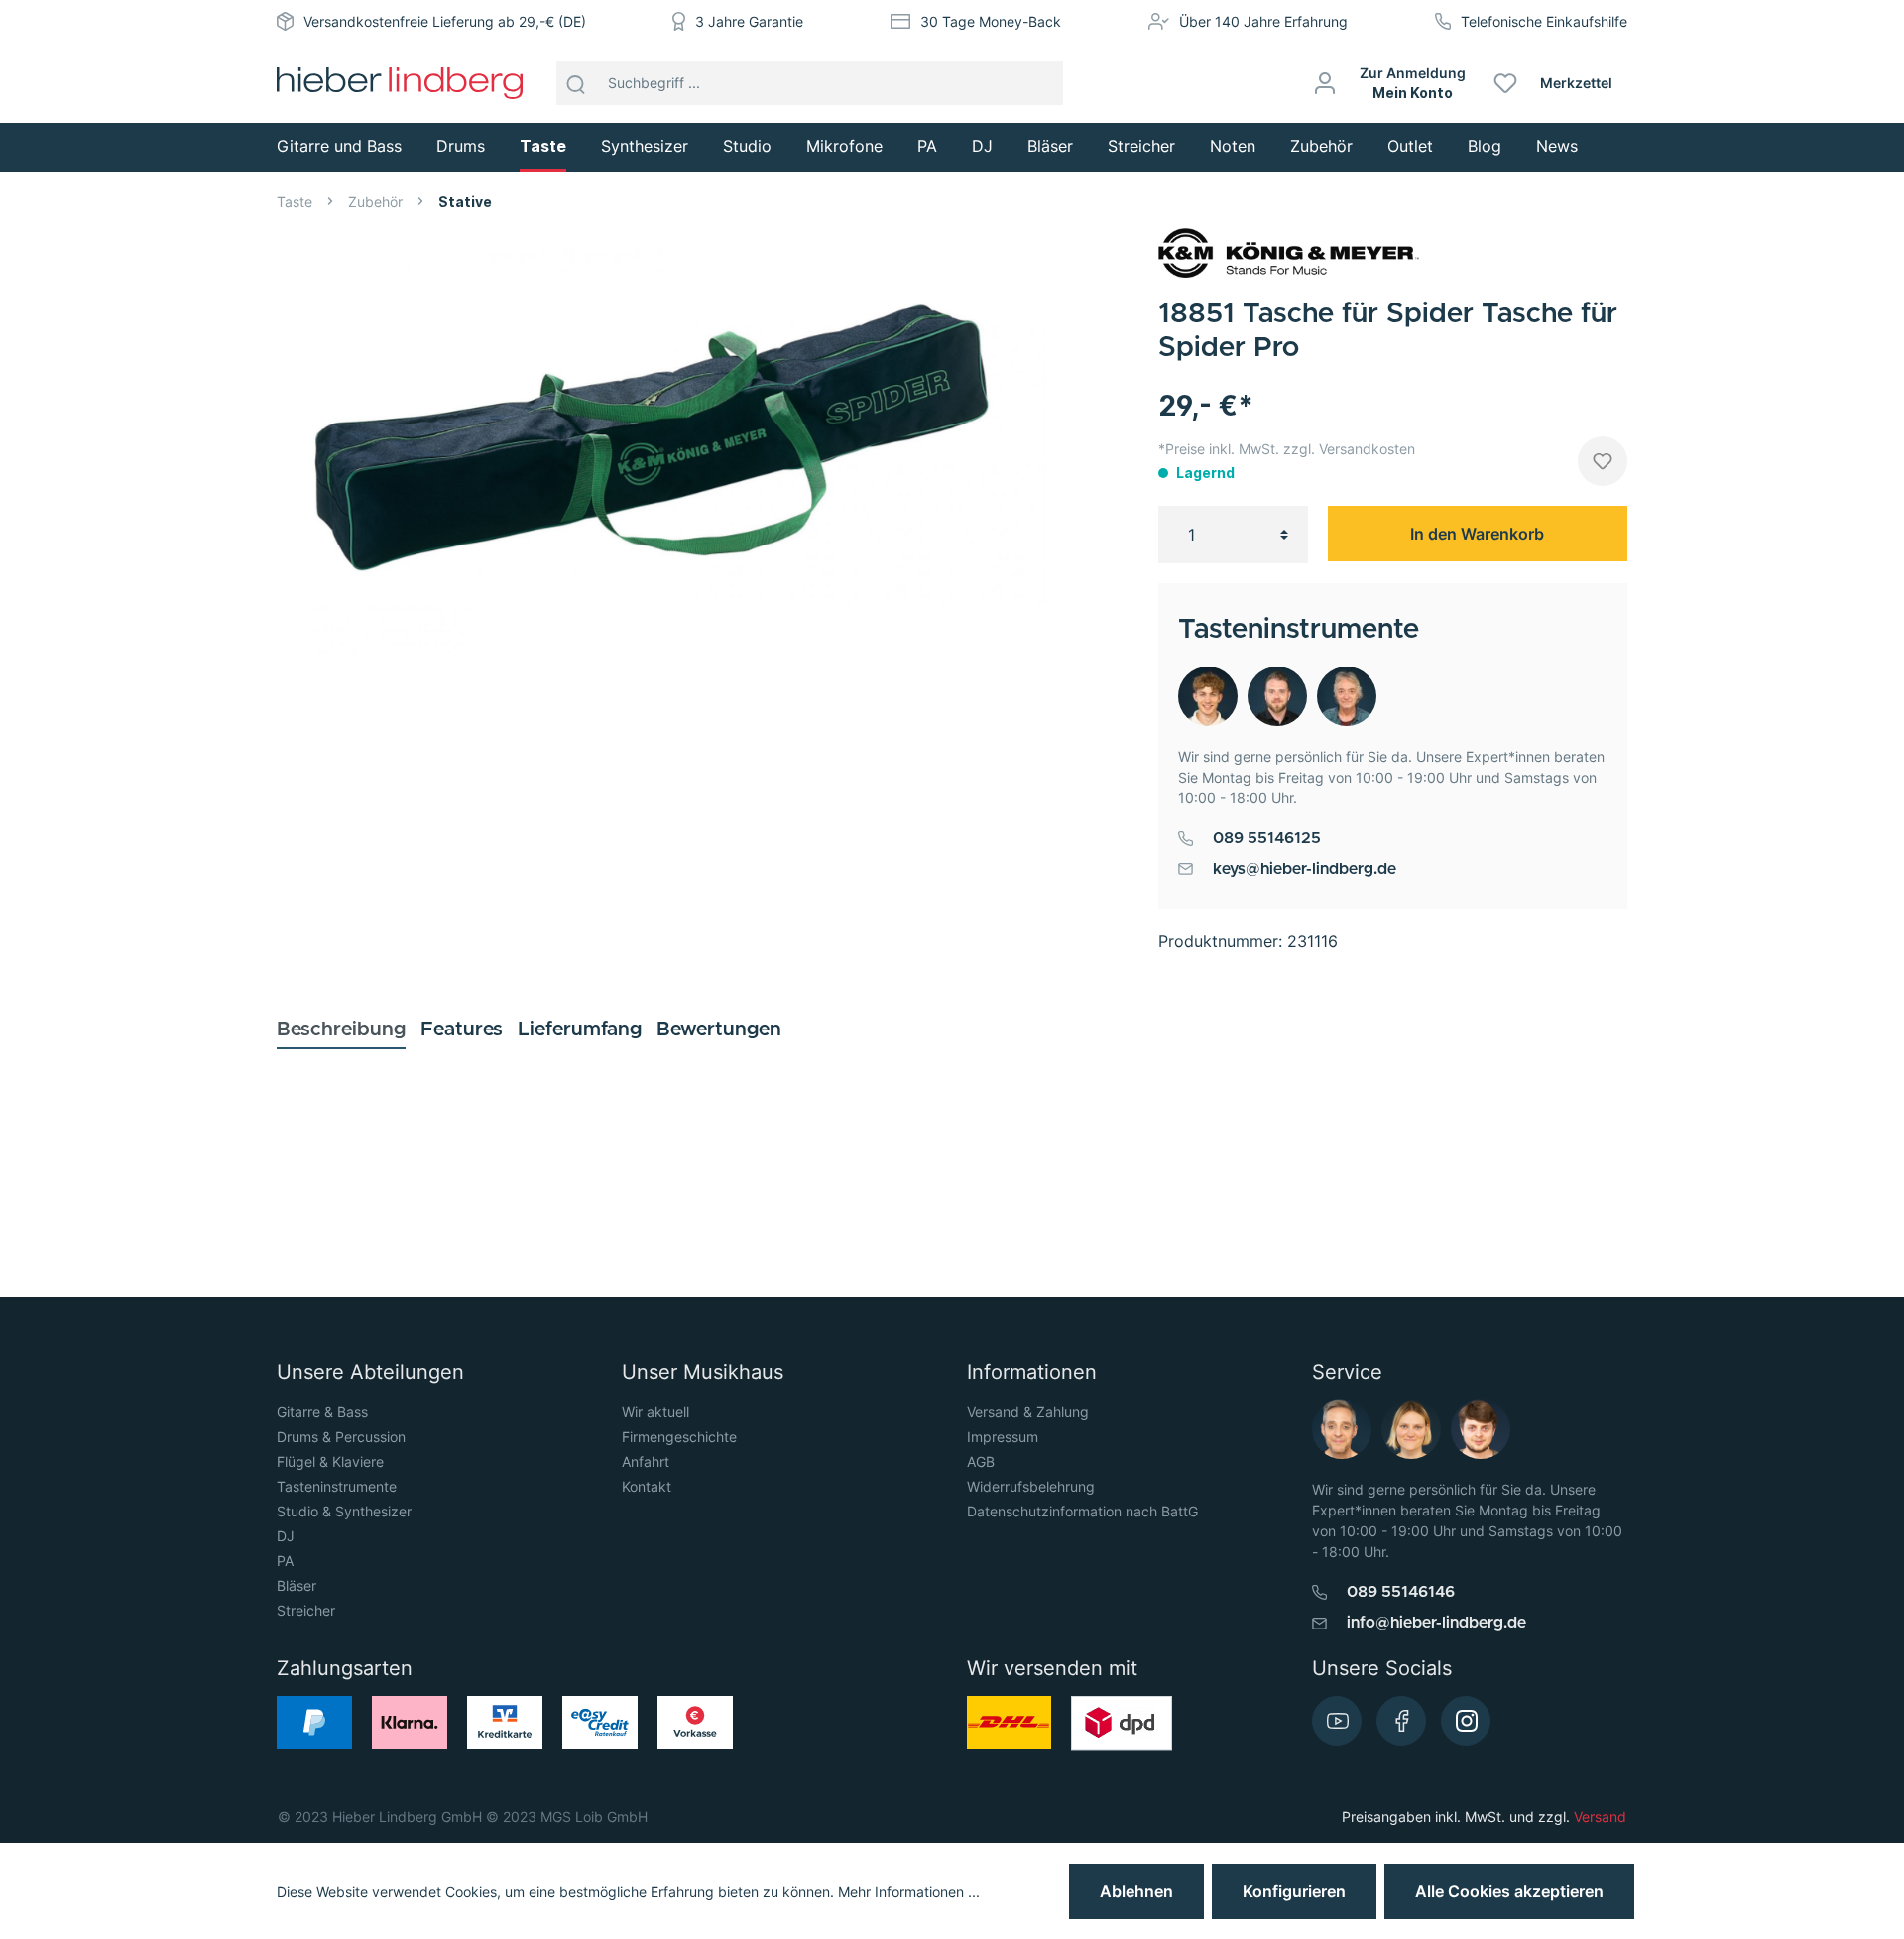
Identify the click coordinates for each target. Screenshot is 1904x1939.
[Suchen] (576, 83)
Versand (1600, 1817)
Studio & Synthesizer (344, 1511)
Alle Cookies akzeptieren (1509, 1891)
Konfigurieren (1294, 1891)
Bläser (297, 1585)
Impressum (1003, 1437)
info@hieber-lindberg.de (1436, 1623)
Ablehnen (1136, 1891)
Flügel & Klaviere (330, 1461)
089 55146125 (1267, 838)
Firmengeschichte (679, 1437)
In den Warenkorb (1477, 534)
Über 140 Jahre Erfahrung (1263, 21)
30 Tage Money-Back (991, 21)
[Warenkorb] (1635, 83)
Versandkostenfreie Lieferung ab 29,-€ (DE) (445, 21)
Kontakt (647, 1486)
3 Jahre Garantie (749, 21)
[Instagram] (1466, 1721)
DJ (286, 1536)
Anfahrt (646, 1461)
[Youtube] (1337, 1721)
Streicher (306, 1610)
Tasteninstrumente (337, 1486)
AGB (981, 1461)
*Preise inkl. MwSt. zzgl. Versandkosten (1287, 449)
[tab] (341, 1029)
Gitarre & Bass (322, 1412)
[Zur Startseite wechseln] (400, 83)
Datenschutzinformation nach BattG (1082, 1511)
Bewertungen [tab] (719, 1030)
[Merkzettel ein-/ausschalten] (1603, 461)
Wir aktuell (655, 1412)
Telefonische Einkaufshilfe (1544, 21)
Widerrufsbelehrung (1031, 1486)
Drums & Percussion (341, 1437)
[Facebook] (1401, 1721)
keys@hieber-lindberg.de (1305, 869)
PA (285, 1561)
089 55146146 (1401, 1592)
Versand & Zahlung (1028, 1412)
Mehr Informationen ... (909, 1892)
